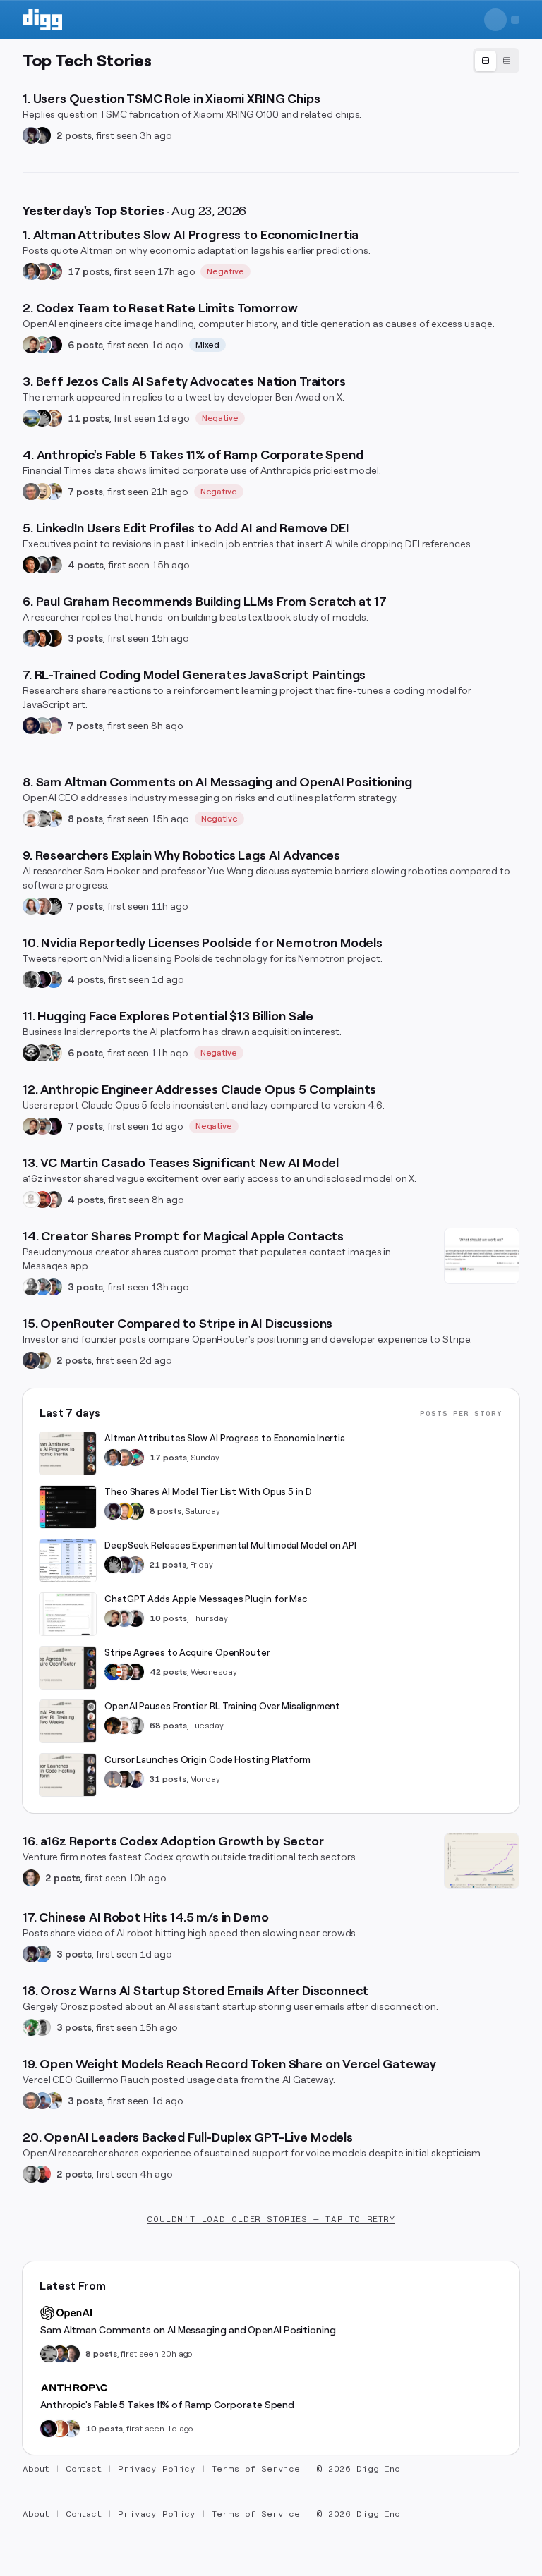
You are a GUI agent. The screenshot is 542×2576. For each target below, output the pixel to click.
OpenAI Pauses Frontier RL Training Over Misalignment (222, 1706)
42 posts (168, 1672)
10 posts (168, 1618)
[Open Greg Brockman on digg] (135, 1726)
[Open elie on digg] (54, 726)
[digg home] (42, 20)
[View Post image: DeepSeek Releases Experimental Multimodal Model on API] (68, 1561)
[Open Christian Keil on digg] (31, 1878)
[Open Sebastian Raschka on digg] (42, 906)
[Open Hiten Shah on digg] (54, 1287)
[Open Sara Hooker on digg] (31, 906)
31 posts (168, 1779)
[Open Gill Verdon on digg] (42, 1200)
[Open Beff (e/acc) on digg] (54, 418)
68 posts (168, 1726)
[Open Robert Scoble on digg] (31, 1053)
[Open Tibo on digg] (31, 345)
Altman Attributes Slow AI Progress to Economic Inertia (225, 1438)
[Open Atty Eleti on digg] (42, 2174)
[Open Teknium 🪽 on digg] (31, 2027)
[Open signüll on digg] (31, 1287)
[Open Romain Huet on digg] (124, 1618)
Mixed (208, 345)
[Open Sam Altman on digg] (113, 1726)
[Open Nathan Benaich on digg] (31, 979)
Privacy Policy (157, 2469)
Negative (225, 271)
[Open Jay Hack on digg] (42, 492)
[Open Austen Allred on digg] (124, 1511)
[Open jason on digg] (135, 1618)
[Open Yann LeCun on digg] (31, 271)
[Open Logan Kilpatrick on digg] (135, 1672)
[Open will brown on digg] (42, 726)
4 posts (86, 565)
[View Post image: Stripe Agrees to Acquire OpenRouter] (68, 1668)
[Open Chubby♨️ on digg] (54, 345)
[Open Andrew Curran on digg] (42, 819)
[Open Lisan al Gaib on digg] (42, 565)
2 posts (74, 135)
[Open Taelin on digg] (135, 1511)
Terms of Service (256, 2469)
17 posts (89, 271)
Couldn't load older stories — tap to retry (271, 2219)
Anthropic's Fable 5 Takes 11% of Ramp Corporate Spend (167, 2405)
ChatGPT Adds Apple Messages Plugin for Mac (206, 1599)
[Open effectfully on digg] (60, 2429)
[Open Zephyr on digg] (42, 135)
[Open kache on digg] (42, 418)
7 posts (85, 492)
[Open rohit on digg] (54, 565)
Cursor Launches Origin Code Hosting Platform (207, 1760)
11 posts (89, 418)
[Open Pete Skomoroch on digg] (54, 979)
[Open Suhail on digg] (31, 726)
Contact (84, 2469)
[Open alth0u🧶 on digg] (42, 345)
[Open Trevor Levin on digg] (71, 2354)
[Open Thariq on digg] (42, 1126)
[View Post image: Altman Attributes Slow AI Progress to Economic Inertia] (68, 1453)
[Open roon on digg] (113, 1672)
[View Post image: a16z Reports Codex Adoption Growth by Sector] (482, 1861)
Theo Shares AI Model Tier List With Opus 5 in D (208, 1492)
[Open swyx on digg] (135, 1779)
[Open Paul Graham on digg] (31, 565)
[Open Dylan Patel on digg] (31, 418)
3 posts (85, 638)
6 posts (85, 345)
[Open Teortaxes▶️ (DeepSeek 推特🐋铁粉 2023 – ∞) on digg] (31, 135)
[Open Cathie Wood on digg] (31, 1360)
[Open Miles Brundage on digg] (31, 819)
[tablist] (496, 61)
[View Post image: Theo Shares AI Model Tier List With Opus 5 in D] (68, 1507)
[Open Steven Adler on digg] (60, 2354)
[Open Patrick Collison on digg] (124, 1672)
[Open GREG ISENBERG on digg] (42, 1360)
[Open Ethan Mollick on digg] (54, 271)
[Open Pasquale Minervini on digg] (54, 638)
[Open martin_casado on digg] (31, 1200)
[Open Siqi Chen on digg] (54, 1200)
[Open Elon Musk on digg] (113, 1779)
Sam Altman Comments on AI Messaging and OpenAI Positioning (188, 2330)
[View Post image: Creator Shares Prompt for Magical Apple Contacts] (482, 1256)
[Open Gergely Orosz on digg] (42, 2027)
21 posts (168, 1565)
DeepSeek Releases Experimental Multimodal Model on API (230, 1545)
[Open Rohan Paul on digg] (54, 492)
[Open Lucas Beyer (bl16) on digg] (124, 1779)
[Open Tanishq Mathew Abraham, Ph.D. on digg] (135, 1565)
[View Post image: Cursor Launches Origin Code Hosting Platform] (68, 1775)
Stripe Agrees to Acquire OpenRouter (187, 1653)
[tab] (486, 61)
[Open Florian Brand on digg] (54, 1053)
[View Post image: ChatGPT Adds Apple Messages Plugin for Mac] (68, 1614)
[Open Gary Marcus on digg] (42, 271)
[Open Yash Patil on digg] (42, 2101)
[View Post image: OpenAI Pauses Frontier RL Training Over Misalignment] (68, 1721)
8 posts (85, 819)
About (36, 2469)
